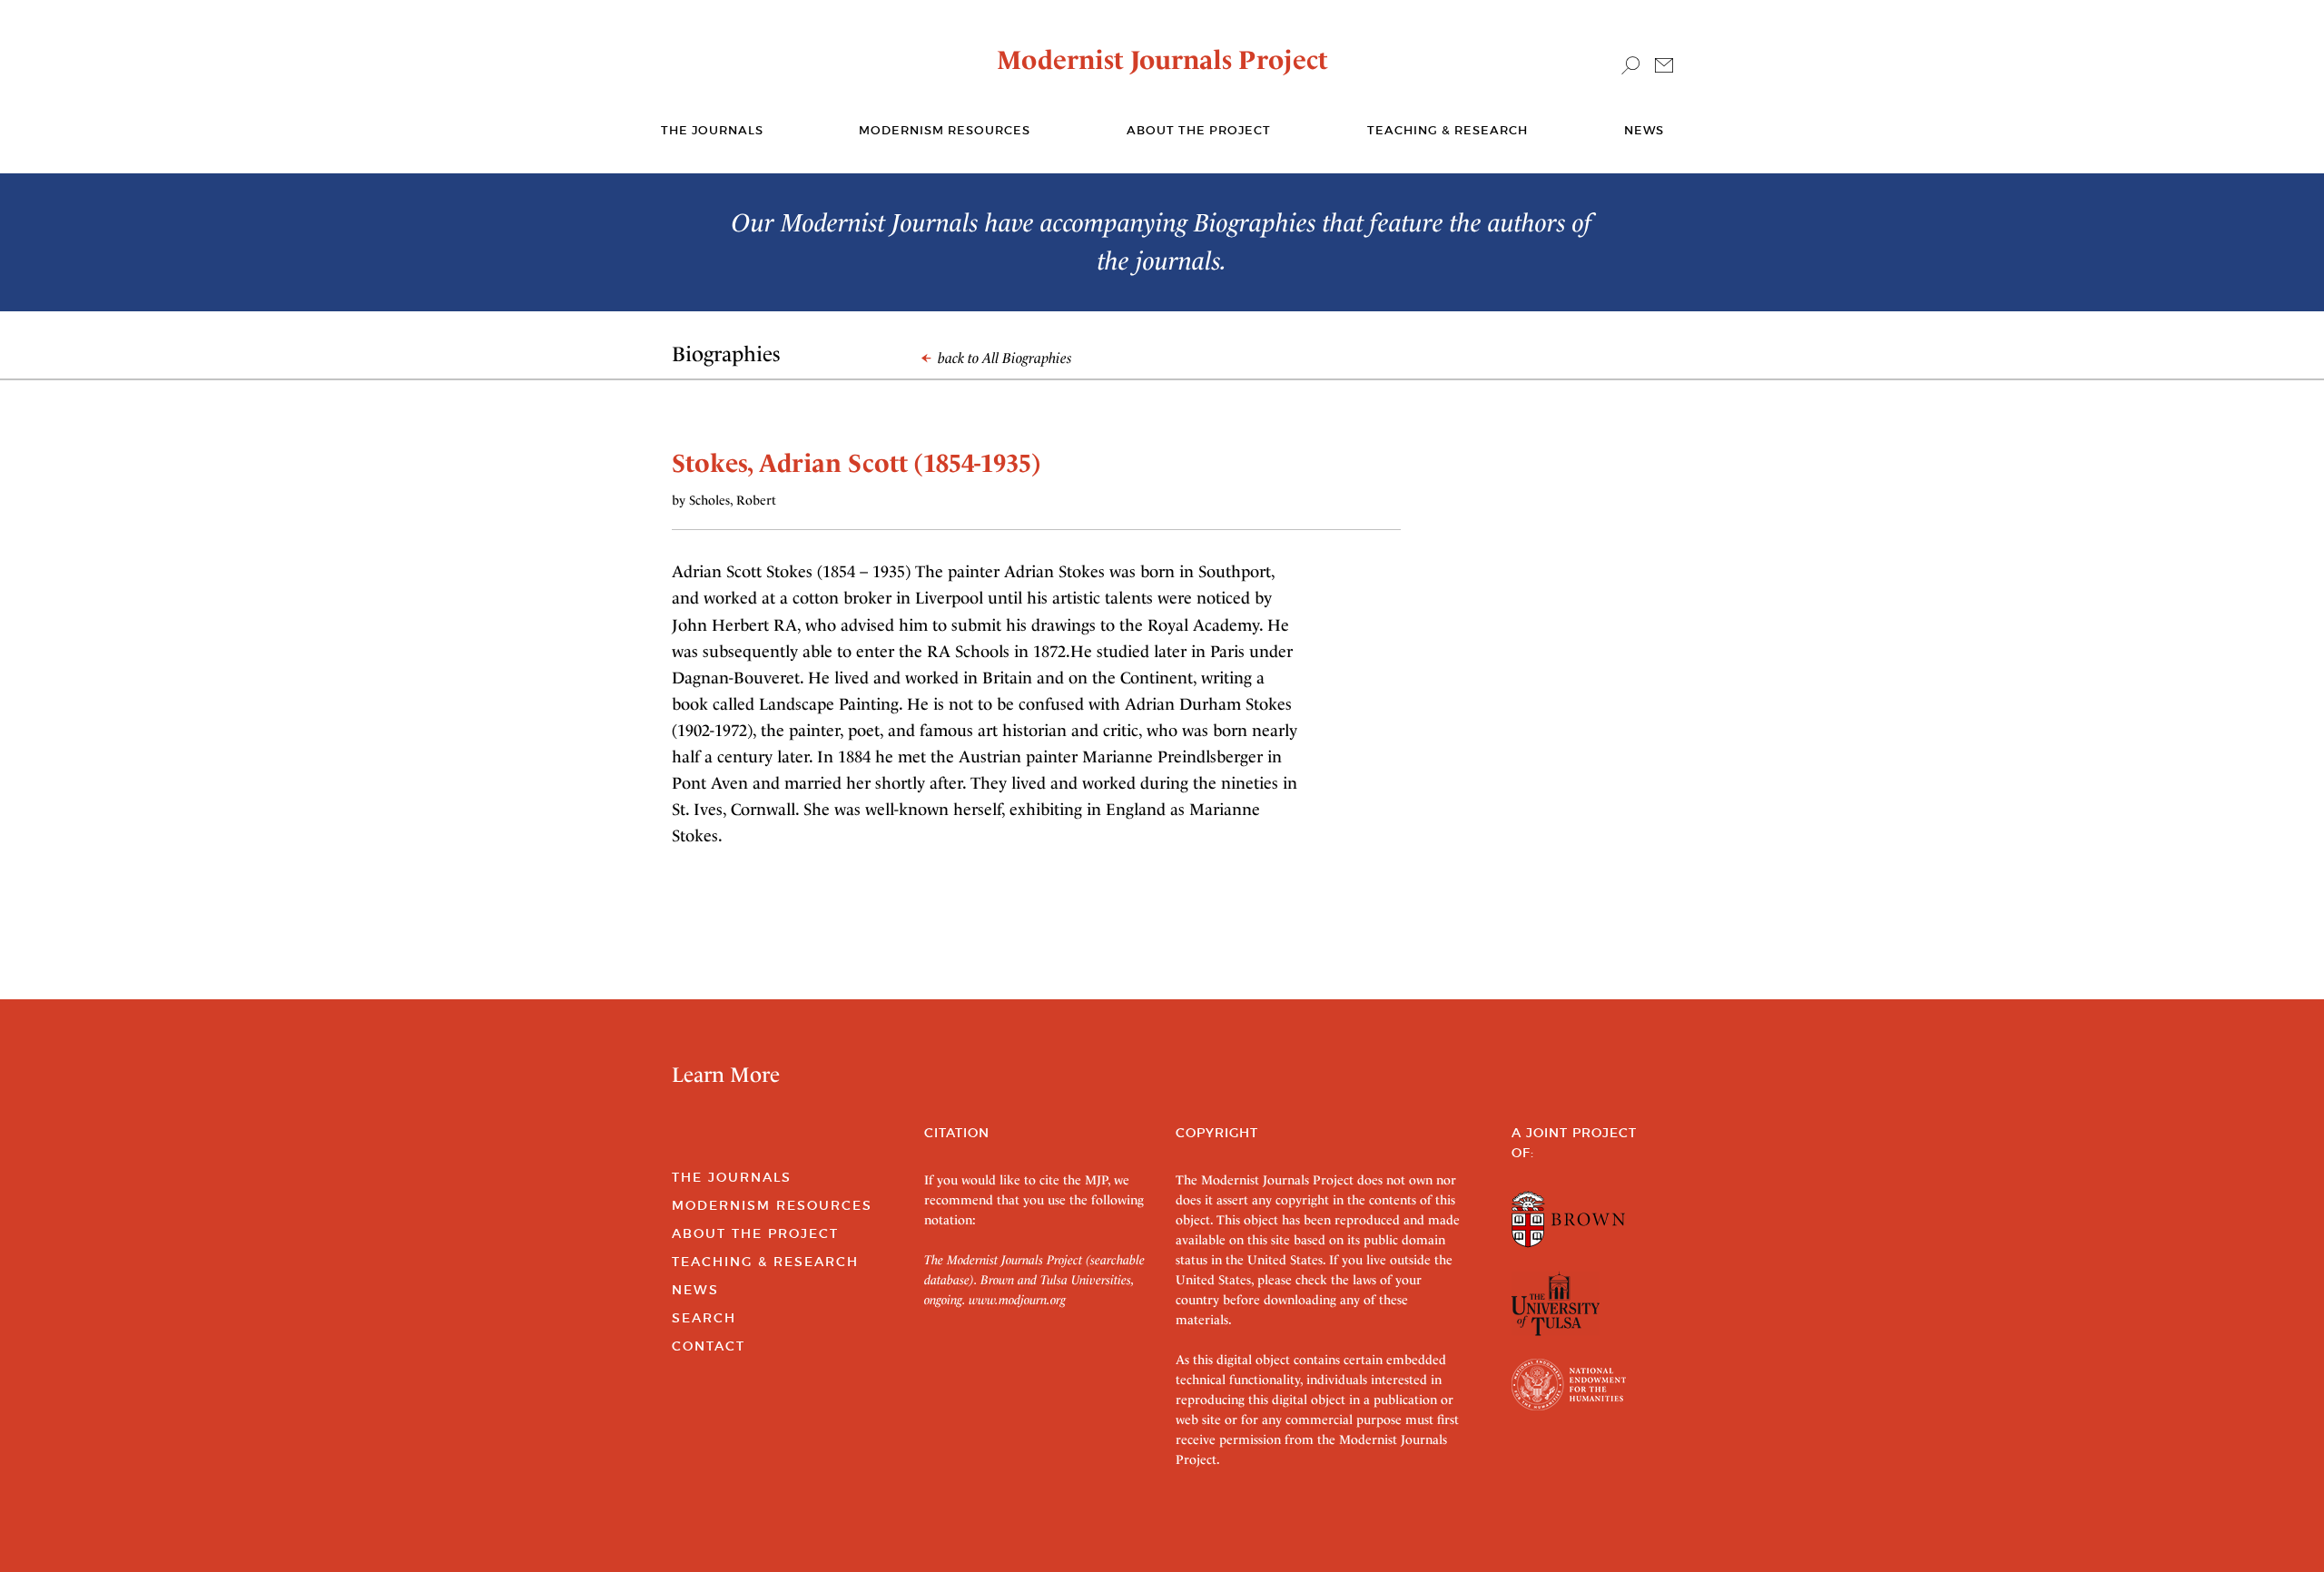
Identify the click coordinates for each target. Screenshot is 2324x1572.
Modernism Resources (945, 130)
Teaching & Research (1448, 130)
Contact (709, 1346)
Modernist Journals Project (1162, 60)
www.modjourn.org (1017, 1300)
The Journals (732, 1177)
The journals (712, 130)
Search (704, 1318)
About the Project (1199, 130)
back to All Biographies (1003, 358)
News (1644, 130)
